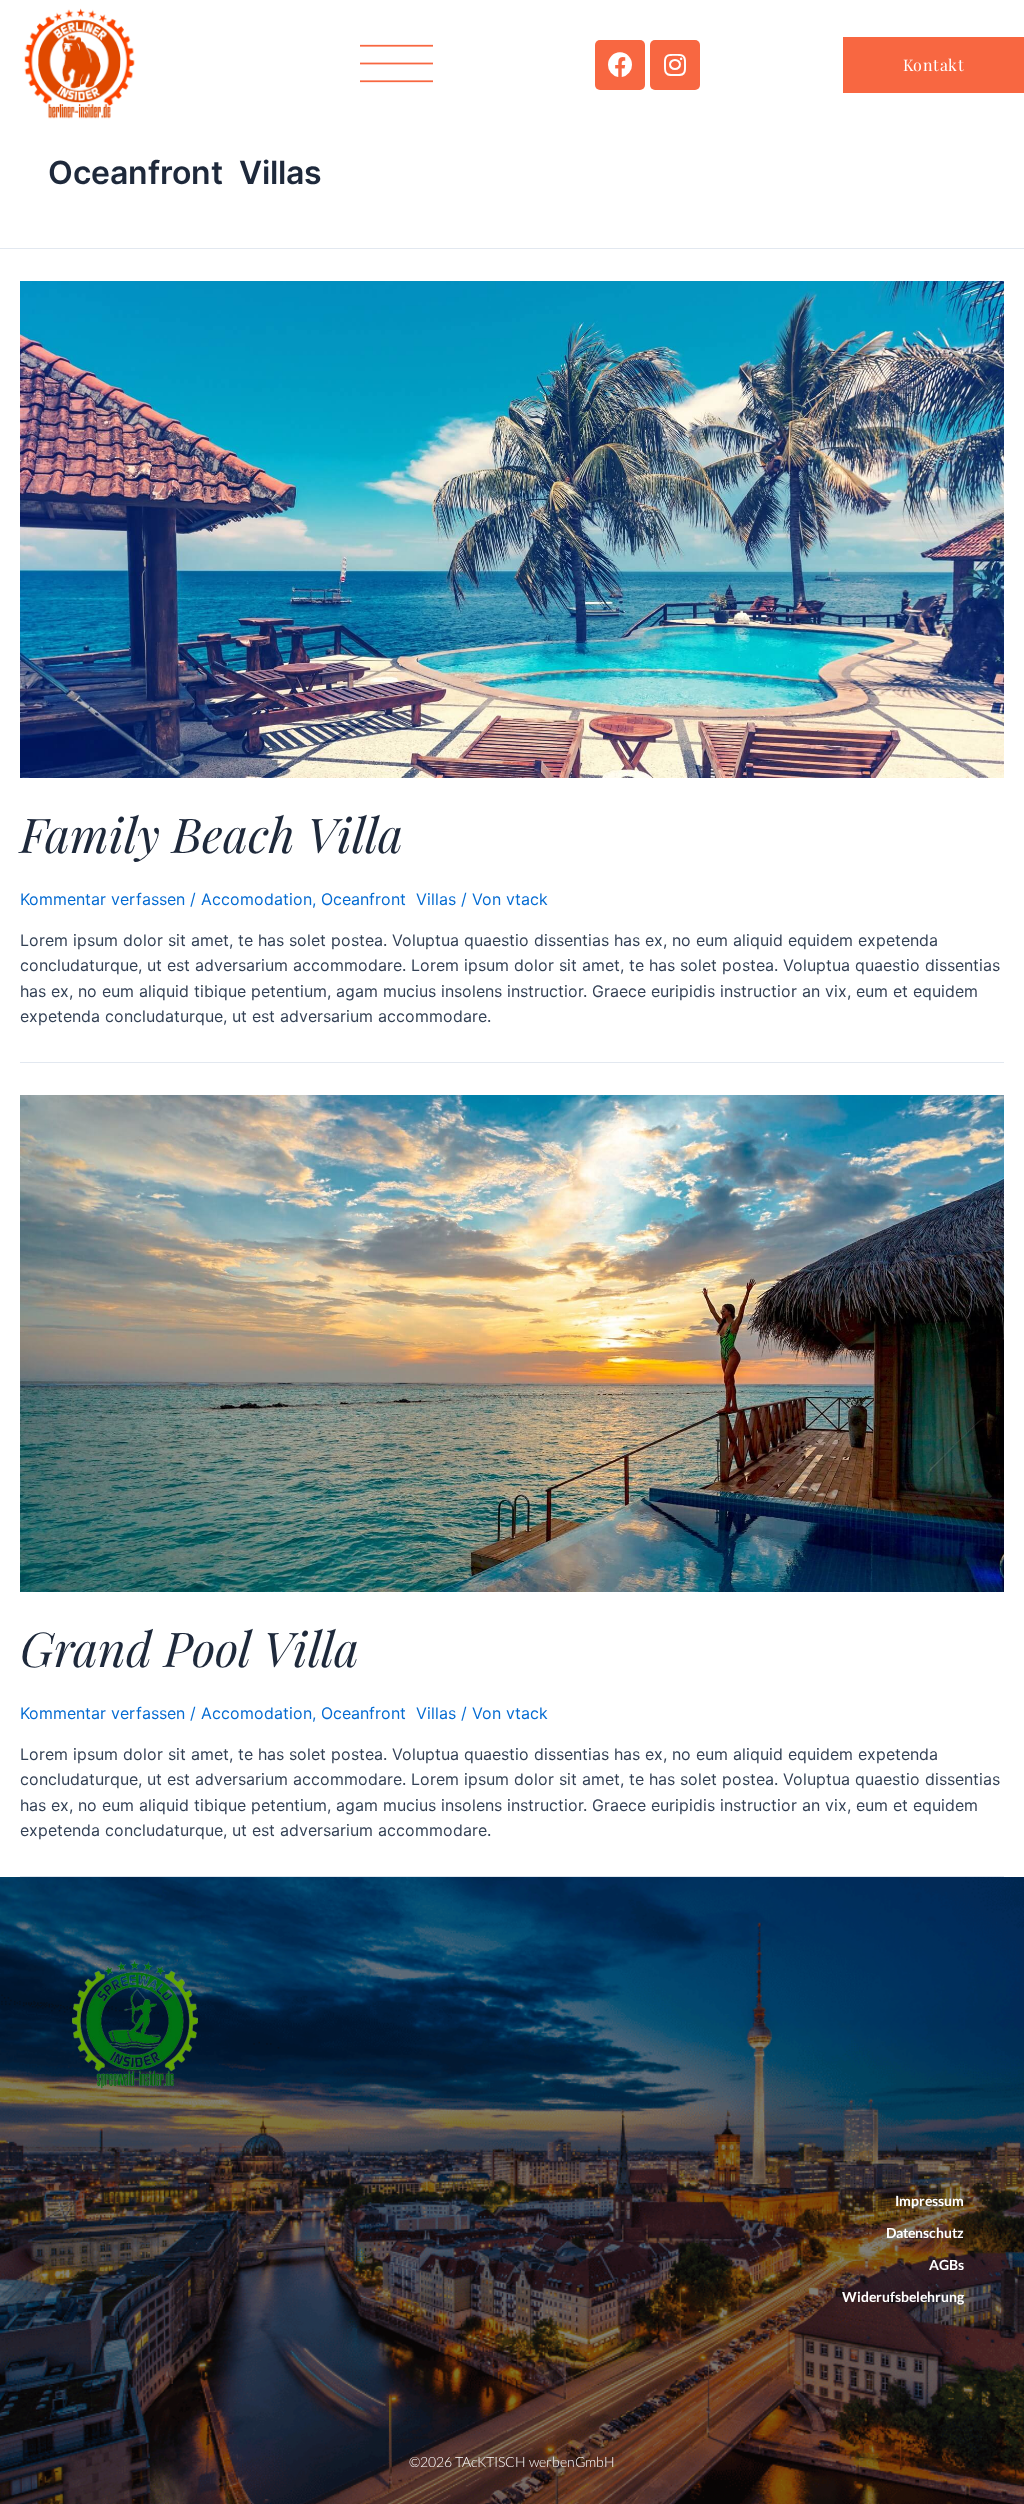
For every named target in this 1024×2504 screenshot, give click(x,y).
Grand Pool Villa (189, 1647)
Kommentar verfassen (102, 899)
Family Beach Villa (211, 833)
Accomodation (256, 899)
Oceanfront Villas (388, 899)
